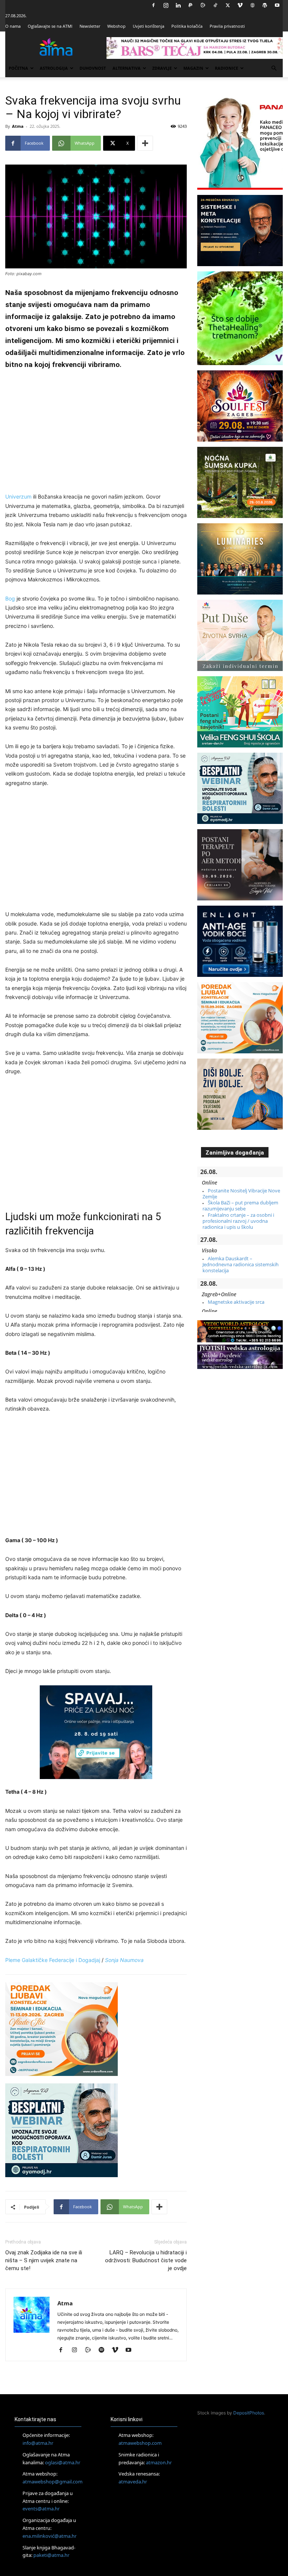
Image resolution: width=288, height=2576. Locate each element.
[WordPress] (265, 5)
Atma (18, 126)
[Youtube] (277, 5)
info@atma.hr (38, 2443)
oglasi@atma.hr (63, 2462)
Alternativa (127, 68)
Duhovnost (93, 68)
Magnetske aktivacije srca (236, 1302)
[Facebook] (153, 5)
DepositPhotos (249, 2413)
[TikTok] (215, 5)
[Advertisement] (96, 432)
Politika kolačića (187, 26)
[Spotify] (104, 2350)
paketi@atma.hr (51, 2555)
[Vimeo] (240, 5)
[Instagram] (166, 5)
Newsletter (90, 26)
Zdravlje (162, 68)
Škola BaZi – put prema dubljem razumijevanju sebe (240, 1206)
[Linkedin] (178, 5)
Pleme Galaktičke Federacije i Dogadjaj (53, 1960)
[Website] (252, 5)
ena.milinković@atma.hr (49, 2536)
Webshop (116, 26)
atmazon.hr (159, 2462)
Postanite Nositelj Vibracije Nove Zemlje (241, 1194)
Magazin (193, 68)
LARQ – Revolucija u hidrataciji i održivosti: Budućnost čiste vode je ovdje (146, 2260)
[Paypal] (190, 5)
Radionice (226, 68)
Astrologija (54, 68)
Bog (10, 598)
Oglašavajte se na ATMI (50, 26)
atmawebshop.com (140, 2443)
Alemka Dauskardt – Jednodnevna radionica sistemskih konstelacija (241, 1265)
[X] (228, 5)
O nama (13, 26)
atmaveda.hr (133, 2482)
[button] (274, 68)
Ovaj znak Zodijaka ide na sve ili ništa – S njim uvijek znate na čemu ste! (44, 2260)
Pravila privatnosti (227, 26)
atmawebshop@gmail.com (52, 2482)
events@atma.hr (41, 2509)
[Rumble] (203, 5)
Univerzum (18, 496)
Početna (18, 68)
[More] (145, 143)
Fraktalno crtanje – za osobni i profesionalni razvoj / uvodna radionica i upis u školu (238, 1221)
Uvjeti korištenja (148, 26)
